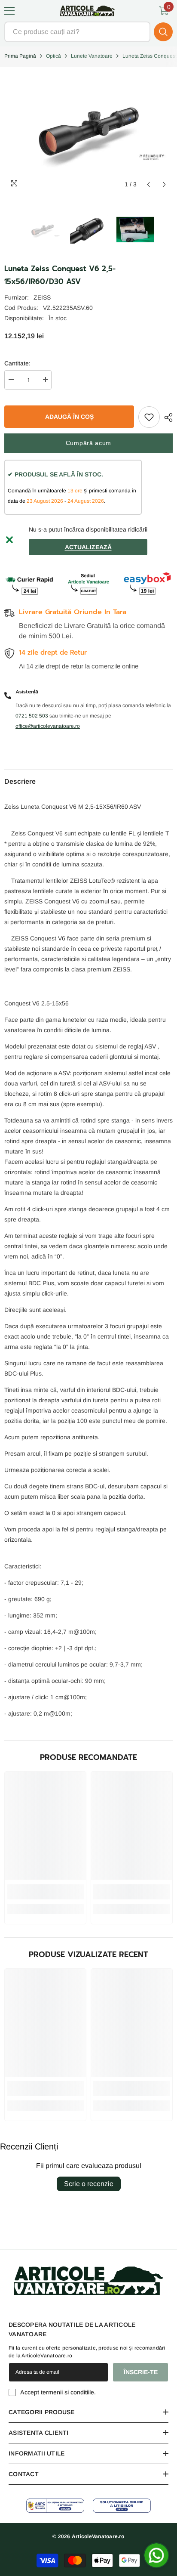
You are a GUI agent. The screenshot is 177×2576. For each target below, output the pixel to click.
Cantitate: (17, 363)
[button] (148, 184)
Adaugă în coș (71, 417)
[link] (45, 1892)
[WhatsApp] (156, 2555)
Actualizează (88, 547)
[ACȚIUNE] (166, 417)
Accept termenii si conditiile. (58, 2392)
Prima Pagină (20, 56)
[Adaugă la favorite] (149, 417)
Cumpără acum (88, 443)
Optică (53, 56)
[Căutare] (88, 32)
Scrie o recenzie (89, 2184)
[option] (43, 229)
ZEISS (42, 297)
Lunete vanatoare (92, 56)
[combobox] (77, 32)
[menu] (9, 11)
